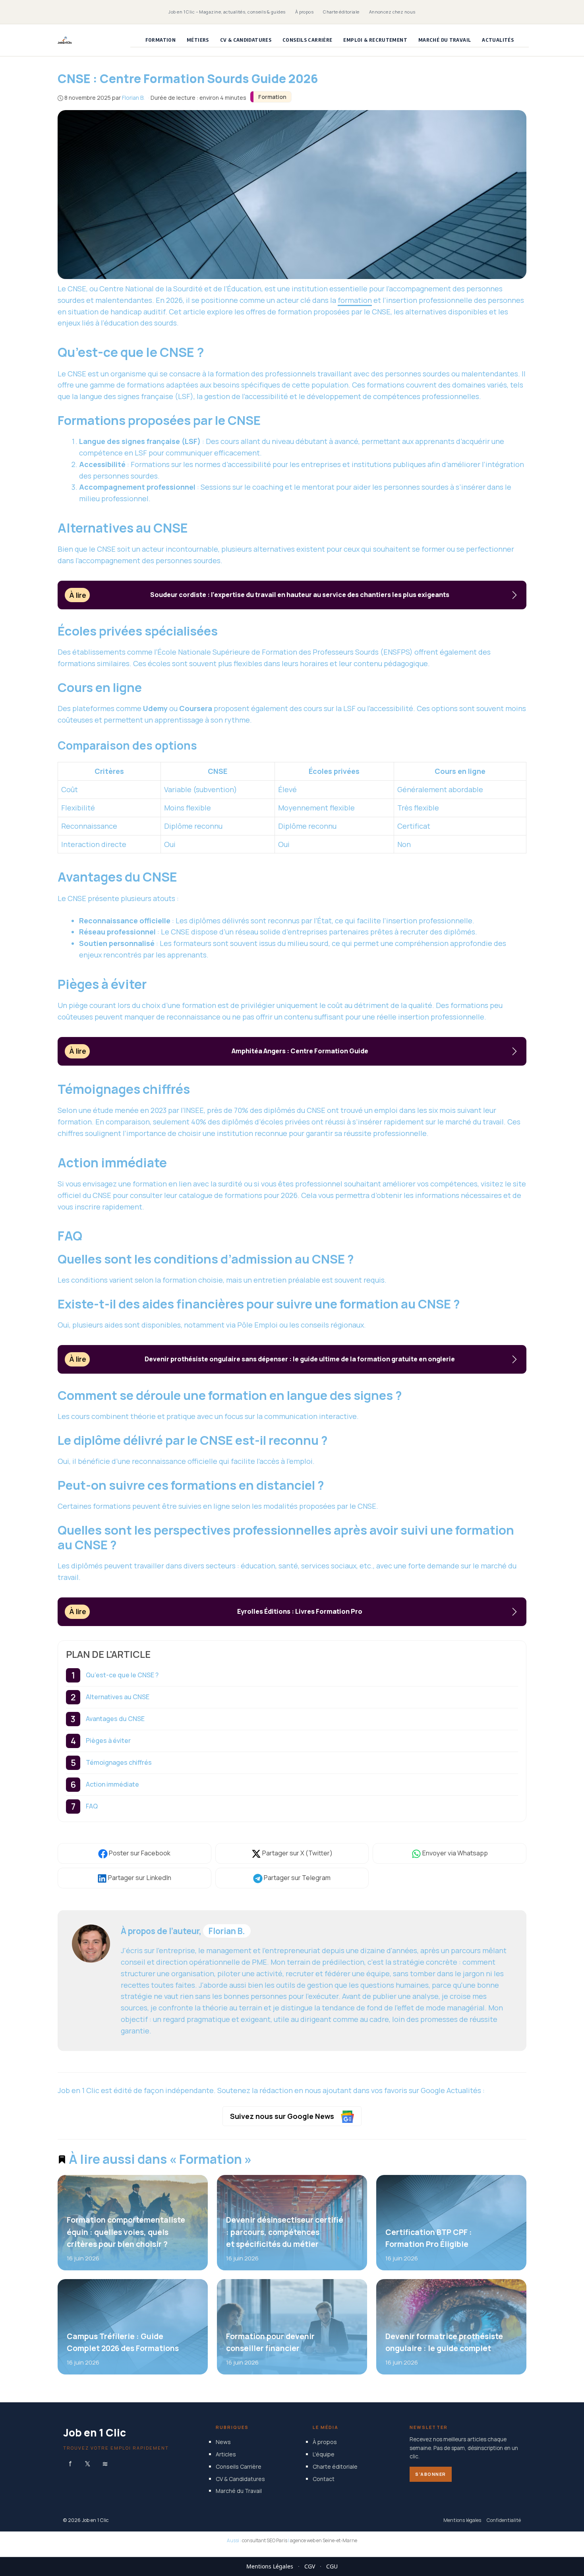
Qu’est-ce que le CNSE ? (122, 1675)
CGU (332, 2566)
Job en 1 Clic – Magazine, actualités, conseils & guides (227, 12)
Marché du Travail (445, 40)
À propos (305, 12)
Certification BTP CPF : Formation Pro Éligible (428, 2238)
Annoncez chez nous (392, 12)
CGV (310, 2566)
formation (355, 300)
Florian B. (227, 1931)
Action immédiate (112, 1784)
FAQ (92, 1806)
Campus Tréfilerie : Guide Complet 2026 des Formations (123, 2342)
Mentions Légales (270, 2566)
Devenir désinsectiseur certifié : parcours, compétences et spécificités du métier (284, 2232)
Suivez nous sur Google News (283, 2116)
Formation (161, 40)
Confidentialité (504, 2520)
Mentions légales (462, 2520)
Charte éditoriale (341, 12)
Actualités (498, 40)
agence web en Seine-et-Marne (324, 2540)
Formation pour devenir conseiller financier (270, 2342)
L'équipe (324, 2454)
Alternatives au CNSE (118, 1697)
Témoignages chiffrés (119, 1762)
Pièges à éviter (108, 1741)
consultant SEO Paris (265, 2540)
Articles (226, 2454)
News (223, 2442)
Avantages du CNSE (115, 1719)
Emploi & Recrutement (375, 40)
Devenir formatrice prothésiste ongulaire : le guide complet (444, 2342)
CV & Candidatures (246, 40)
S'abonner (431, 2474)
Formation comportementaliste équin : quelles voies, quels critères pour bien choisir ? (126, 2232)
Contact (324, 2478)
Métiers (198, 40)
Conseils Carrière (307, 40)
